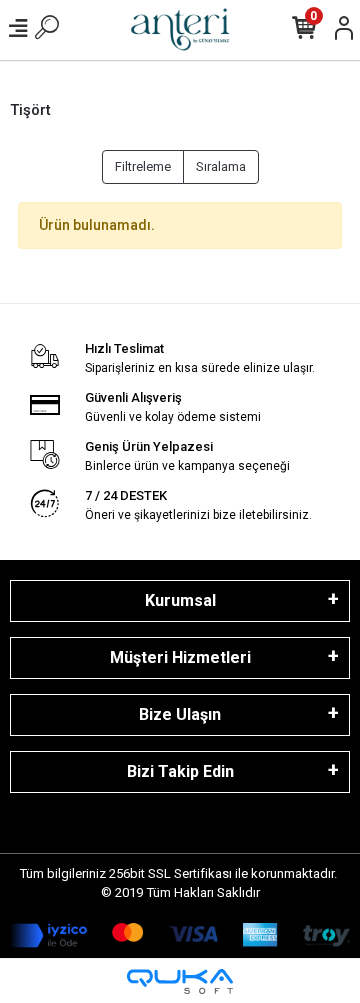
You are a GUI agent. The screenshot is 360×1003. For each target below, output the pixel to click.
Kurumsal (180, 600)
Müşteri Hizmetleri (180, 657)
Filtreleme (143, 166)
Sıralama (221, 166)
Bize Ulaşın (180, 714)
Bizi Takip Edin (180, 771)
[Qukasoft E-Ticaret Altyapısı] (180, 981)
